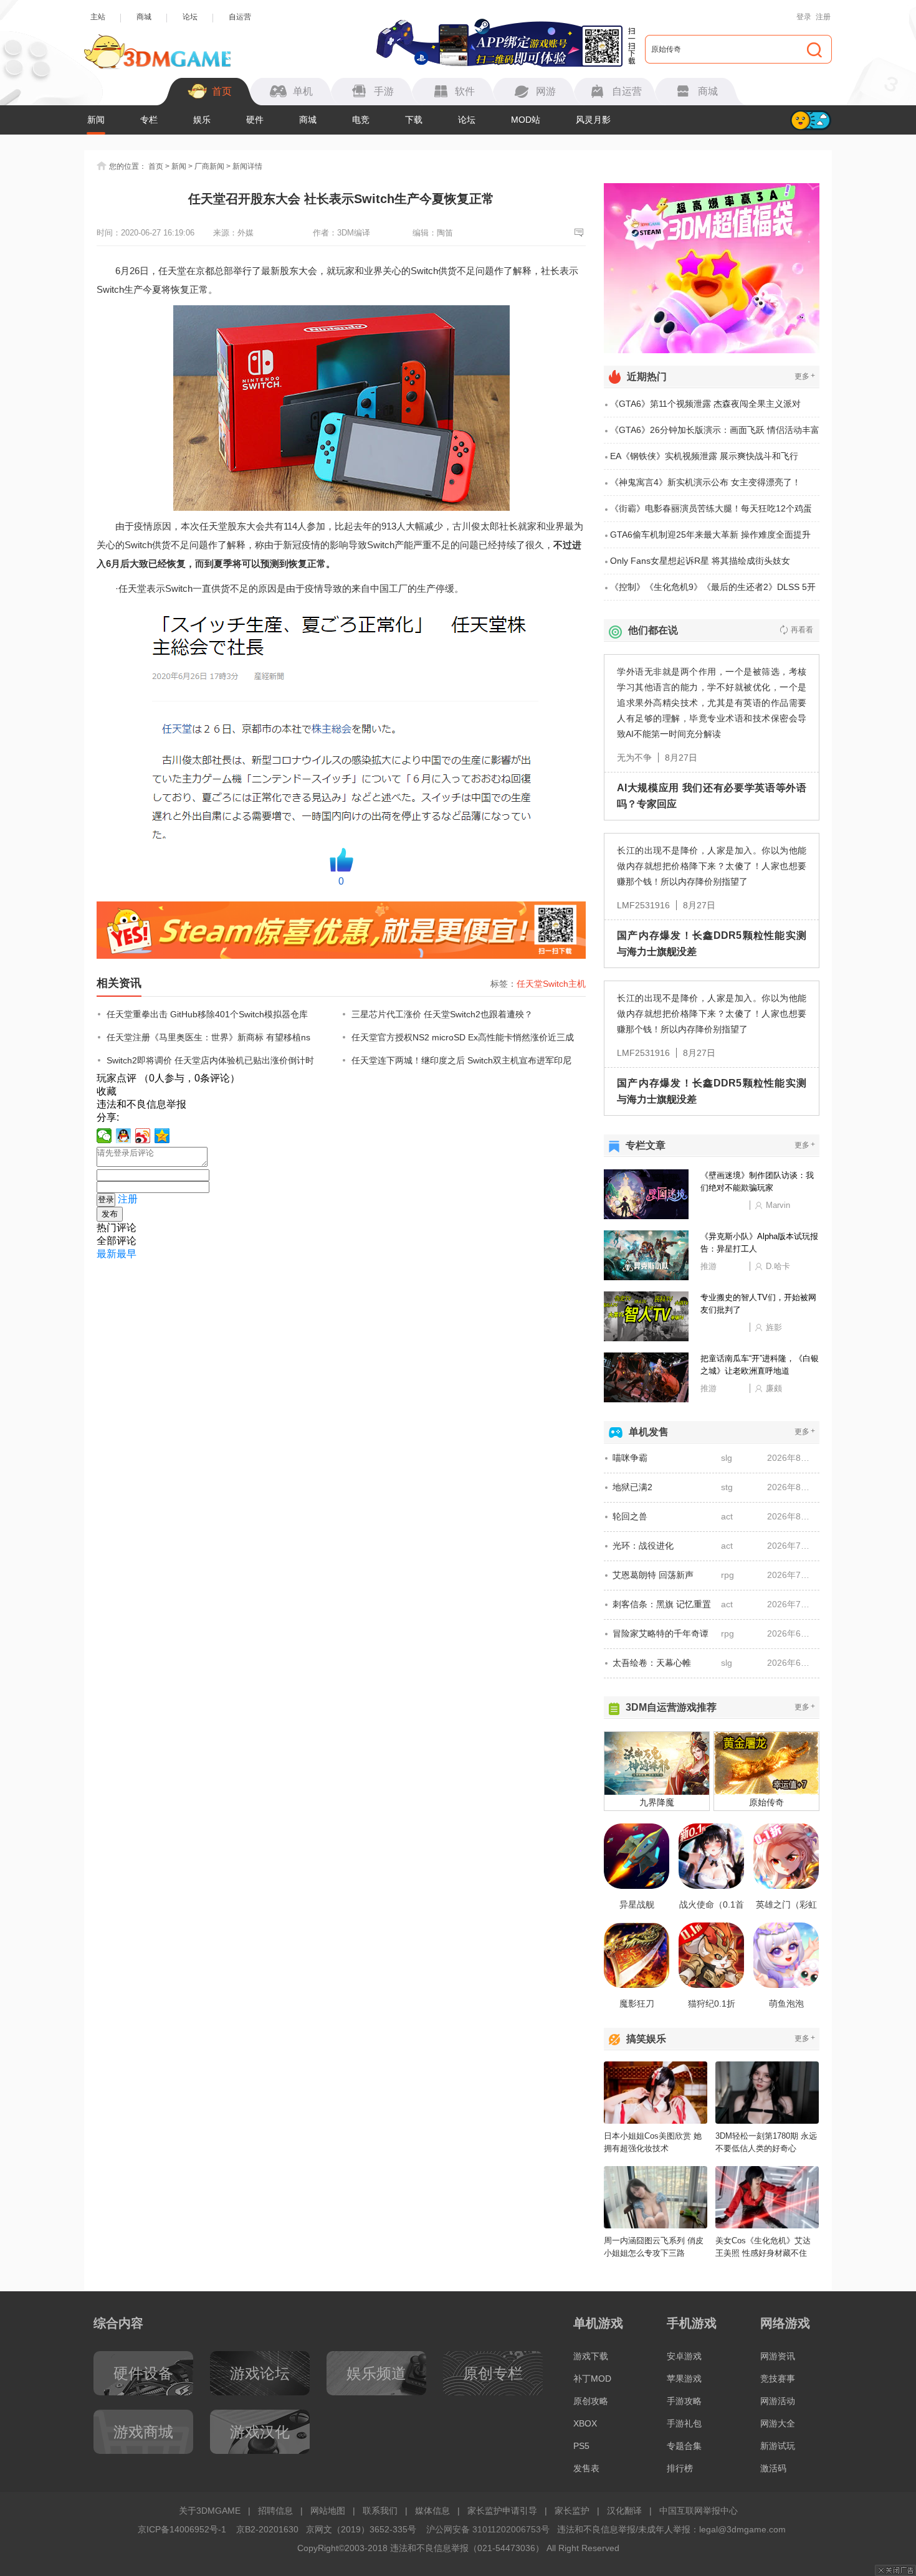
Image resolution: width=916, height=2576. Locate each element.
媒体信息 (432, 2511)
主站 (98, 17)
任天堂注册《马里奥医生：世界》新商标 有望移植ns (208, 1037)
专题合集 (684, 2446)
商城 (144, 17)
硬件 (255, 120)
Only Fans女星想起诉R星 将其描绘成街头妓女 (700, 561)
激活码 (773, 2468)
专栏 (149, 120)
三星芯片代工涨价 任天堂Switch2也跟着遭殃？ (442, 1014)
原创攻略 (591, 2401)
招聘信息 (275, 2511)
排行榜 (680, 2468)
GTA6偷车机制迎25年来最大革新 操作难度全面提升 (710, 535)
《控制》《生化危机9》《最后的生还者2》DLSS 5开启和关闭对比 (713, 591)
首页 (156, 166)
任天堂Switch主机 (551, 984)
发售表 (586, 2468)
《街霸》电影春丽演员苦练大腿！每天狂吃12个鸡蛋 (711, 508)
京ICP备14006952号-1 (182, 2529)
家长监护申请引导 (502, 2511)
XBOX (585, 2423)
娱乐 (202, 120)
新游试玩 (778, 2446)
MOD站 (526, 120)
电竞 (361, 120)
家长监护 (572, 2511)
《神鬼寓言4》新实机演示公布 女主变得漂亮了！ (705, 482)
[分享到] (162, 1136)
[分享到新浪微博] (143, 1136)
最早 (126, 1254)
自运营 (240, 17)
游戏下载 (591, 2356)
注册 (823, 17)
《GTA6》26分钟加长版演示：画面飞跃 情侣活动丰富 (715, 430)
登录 (804, 17)
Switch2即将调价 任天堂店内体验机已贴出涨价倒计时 (210, 1060)
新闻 (96, 120)
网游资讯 (778, 2356)
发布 (110, 1214)
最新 (107, 1254)
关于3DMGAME (210, 2511)
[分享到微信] (104, 1136)
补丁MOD (592, 2379)
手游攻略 (684, 2401)
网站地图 (328, 2511)
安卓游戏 (684, 2356)
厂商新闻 (209, 166)
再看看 (802, 630)
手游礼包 (684, 2423)
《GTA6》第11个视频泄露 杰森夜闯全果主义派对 (705, 404)
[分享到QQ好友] (124, 1136)
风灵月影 (593, 120)
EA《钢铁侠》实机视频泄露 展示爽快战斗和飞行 (704, 456)
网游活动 (778, 2401)
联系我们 (380, 2511)
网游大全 (778, 2423)
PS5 (581, 2446)
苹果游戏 (684, 2379)
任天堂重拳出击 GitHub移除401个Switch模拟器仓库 (207, 1014)
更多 (805, 376)
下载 (414, 120)
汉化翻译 (624, 2511)
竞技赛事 (778, 2379)
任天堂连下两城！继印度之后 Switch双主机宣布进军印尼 (461, 1060)
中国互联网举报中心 (699, 2511)
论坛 (190, 17)
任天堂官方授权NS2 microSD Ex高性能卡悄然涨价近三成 (463, 1037)
